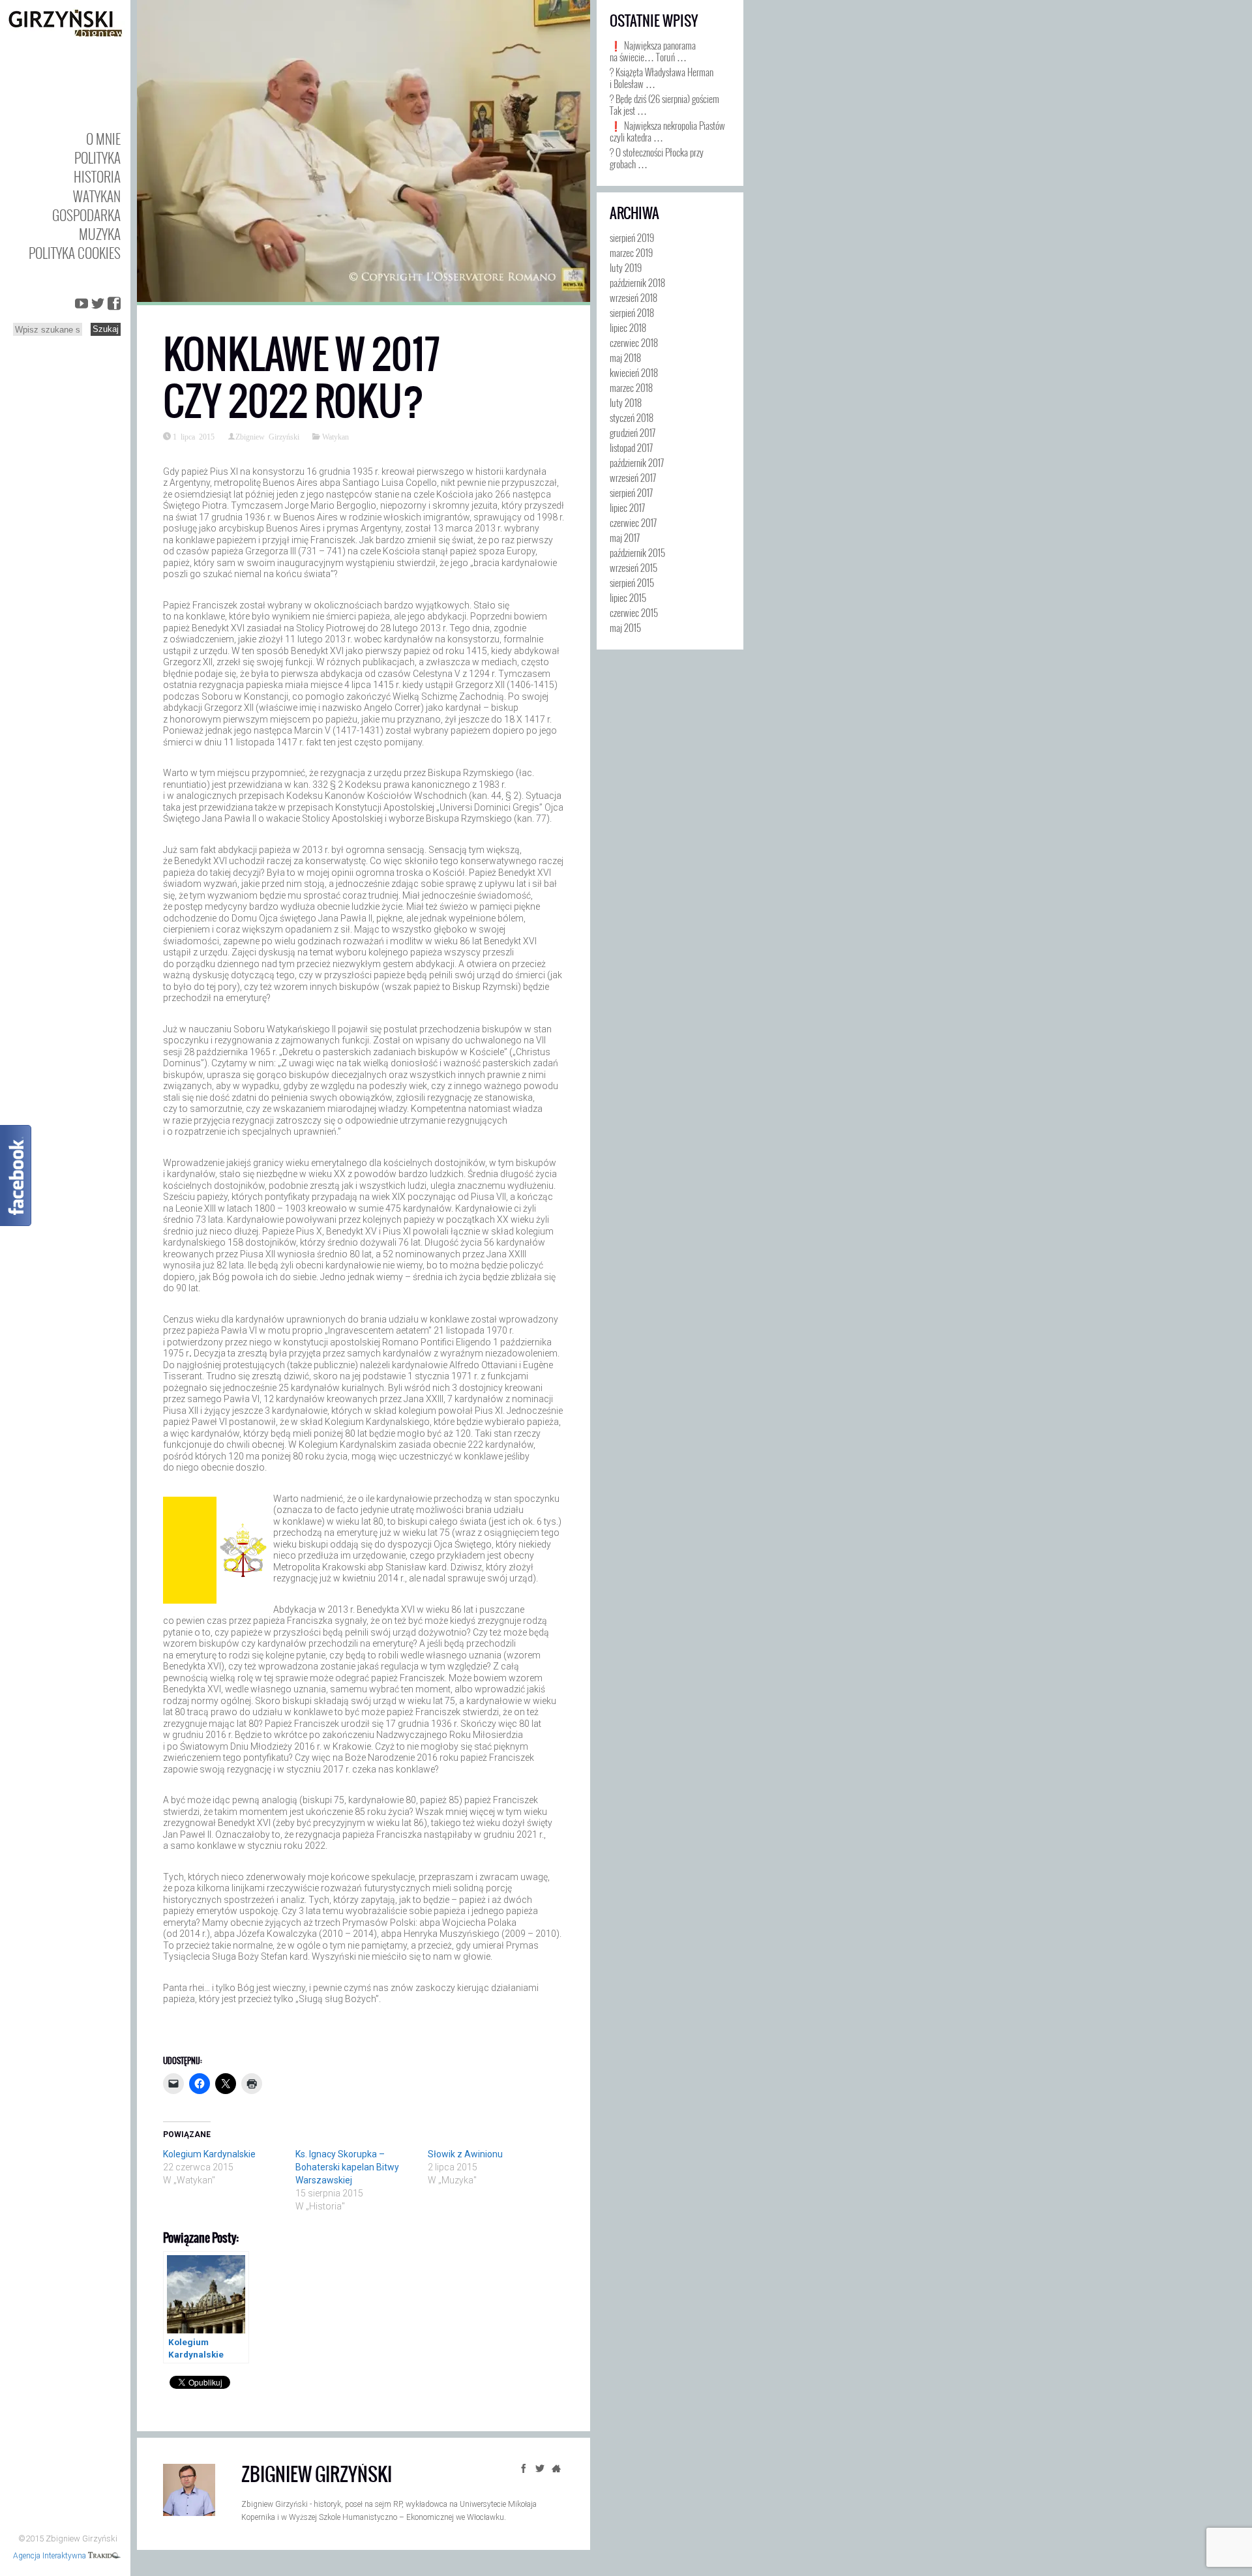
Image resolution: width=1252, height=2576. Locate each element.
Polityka (97, 157)
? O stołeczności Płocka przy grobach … (657, 158)
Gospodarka (86, 215)
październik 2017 (637, 462)
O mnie (103, 139)
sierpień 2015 (632, 582)
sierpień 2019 (632, 237)
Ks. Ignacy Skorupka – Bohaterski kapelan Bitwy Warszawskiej (347, 2167)
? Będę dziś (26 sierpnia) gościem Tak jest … (664, 104)
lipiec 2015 (628, 597)
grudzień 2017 (633, 432)
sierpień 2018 (632, 312)
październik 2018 (637, 282)
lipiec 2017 (627, 507)
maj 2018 (625, 357)
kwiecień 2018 (634, 372)
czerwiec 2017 (633, 522)
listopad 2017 (631, 447)
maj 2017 (625, 537)
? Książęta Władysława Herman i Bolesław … (662, 78)
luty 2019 (626, 267)
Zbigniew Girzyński (267, 436)
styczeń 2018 (632, 417)
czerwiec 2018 (634, 342)
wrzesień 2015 (633, 567)
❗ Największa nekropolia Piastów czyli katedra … (667, 131)
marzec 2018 (631, 387)
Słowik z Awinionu (465, 2154)
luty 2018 (626, 402)
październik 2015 (637, 552)
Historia (97, 176)
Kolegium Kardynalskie (209, 2154)
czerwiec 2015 (634, 612)
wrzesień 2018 (633, 297)
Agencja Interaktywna (51, 2556)
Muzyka (100, 234)
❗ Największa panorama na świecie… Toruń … (653, 51)
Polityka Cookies (75, 253)
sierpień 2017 (631, 492)
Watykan (97, 196)
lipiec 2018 (628, 327)
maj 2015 (625, 627)
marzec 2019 (631, 252)
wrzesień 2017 (633, 477)
